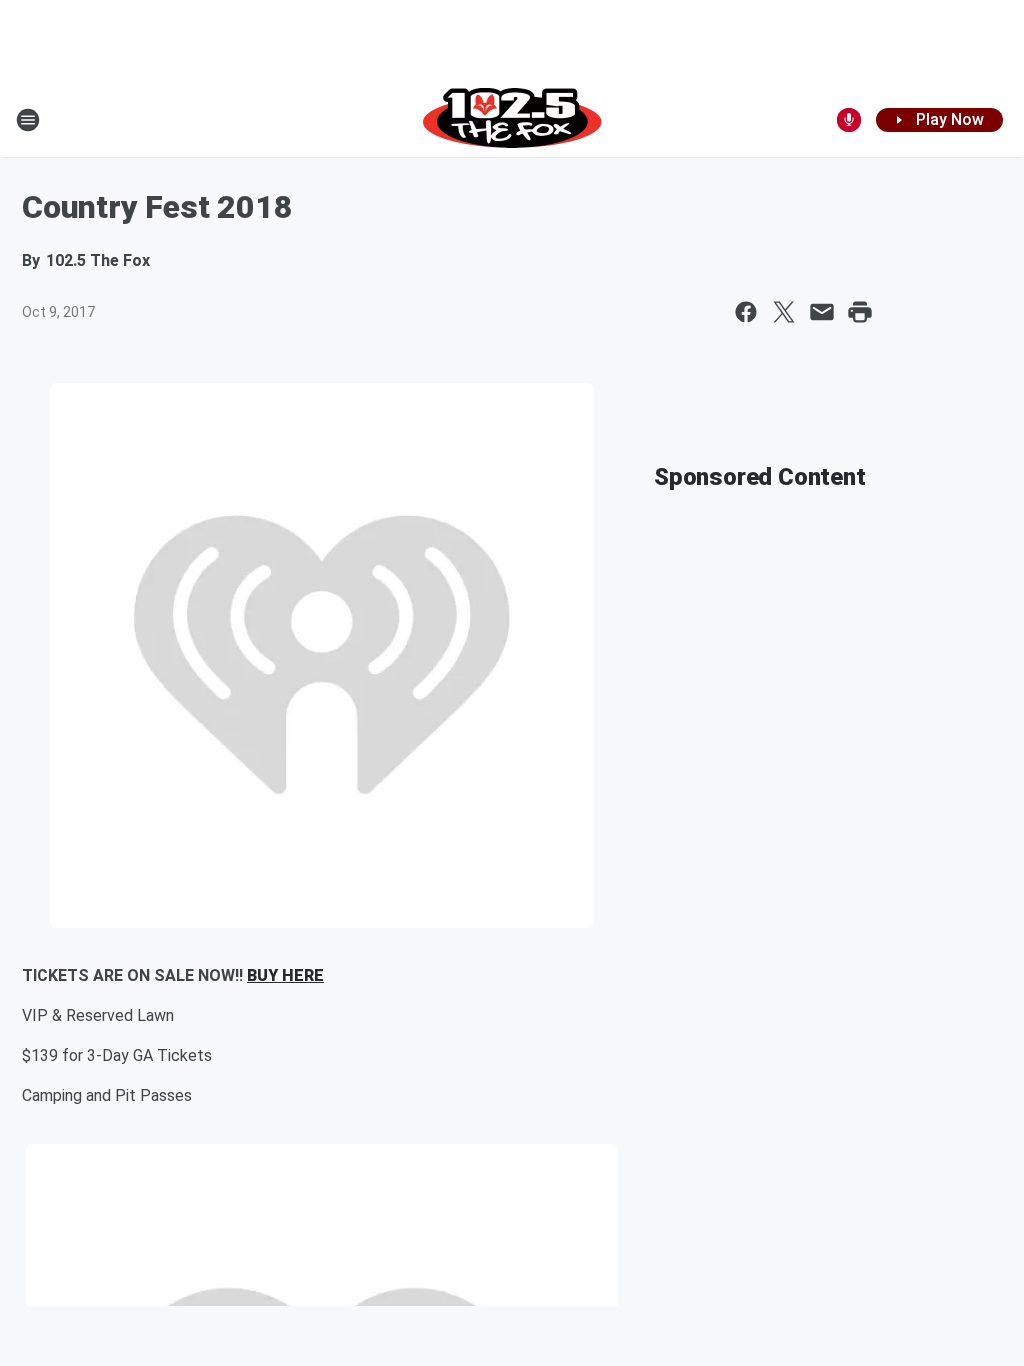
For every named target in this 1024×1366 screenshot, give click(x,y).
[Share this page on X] (784, 312)
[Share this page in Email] (822, 312)
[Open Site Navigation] (28, 120)
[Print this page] (860, 312)
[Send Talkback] (849, 120)
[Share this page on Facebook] (746, 312)
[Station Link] (512, 120)
